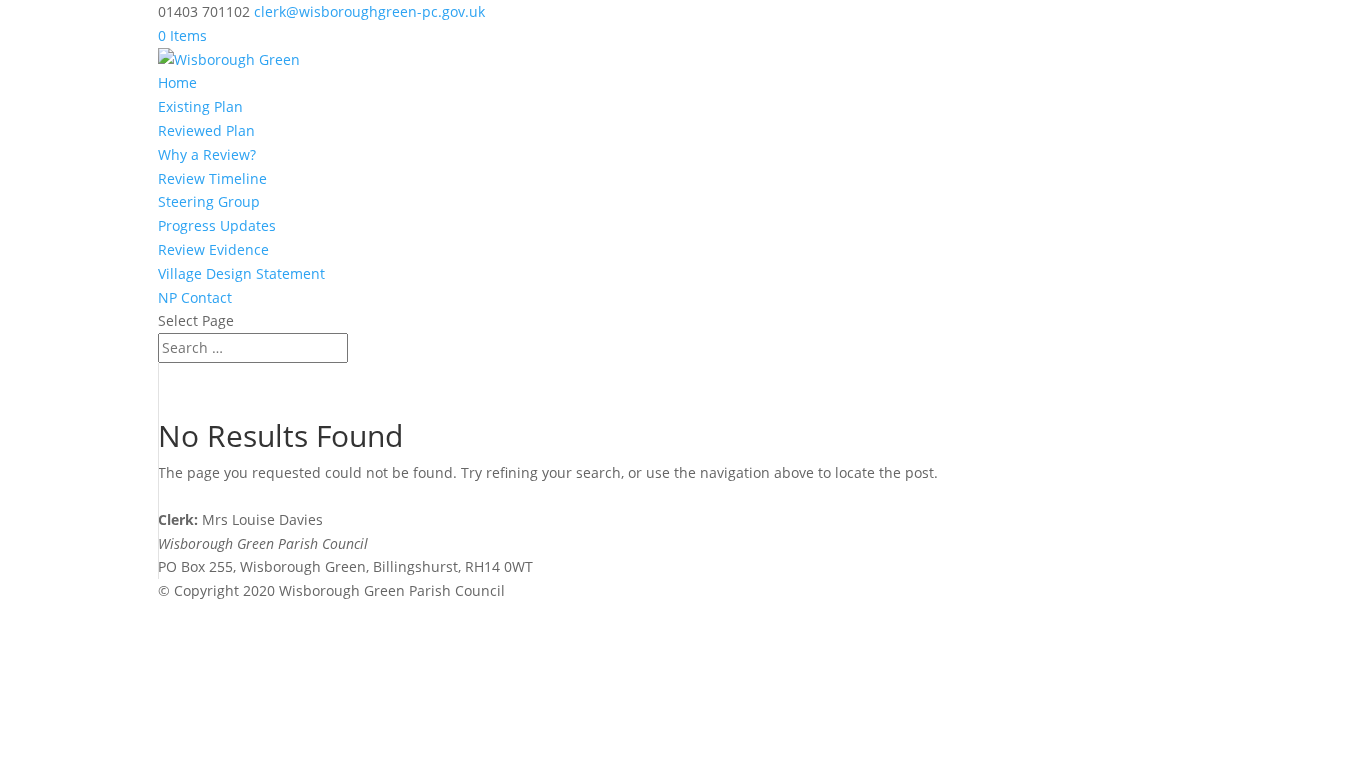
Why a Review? (207, 154)
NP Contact (195, 297)
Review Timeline (212, 178)
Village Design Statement (241, 273)
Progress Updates (217, 225)
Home (177, 82)
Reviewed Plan (206, 130)
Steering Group (209, 201)
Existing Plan (200, 106)
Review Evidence (213, 249)
